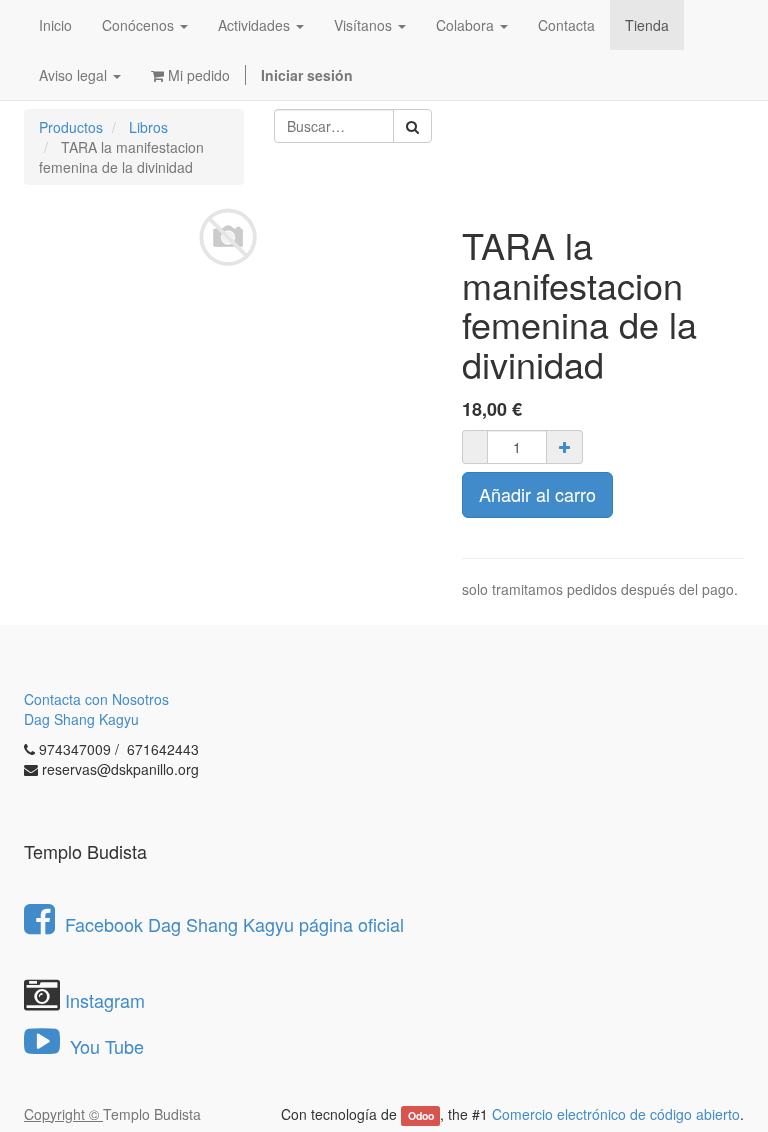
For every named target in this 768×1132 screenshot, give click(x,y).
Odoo (421, 1115)
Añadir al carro (537, 494)
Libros (148, 127)
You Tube (104, 1046)
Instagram (105, 1000)
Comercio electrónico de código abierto (616, 1114)
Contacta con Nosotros (96, 699)
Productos (71, 127)
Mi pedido (197, 75)
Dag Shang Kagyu (81, 719)
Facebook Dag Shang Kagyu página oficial (234, 924)
